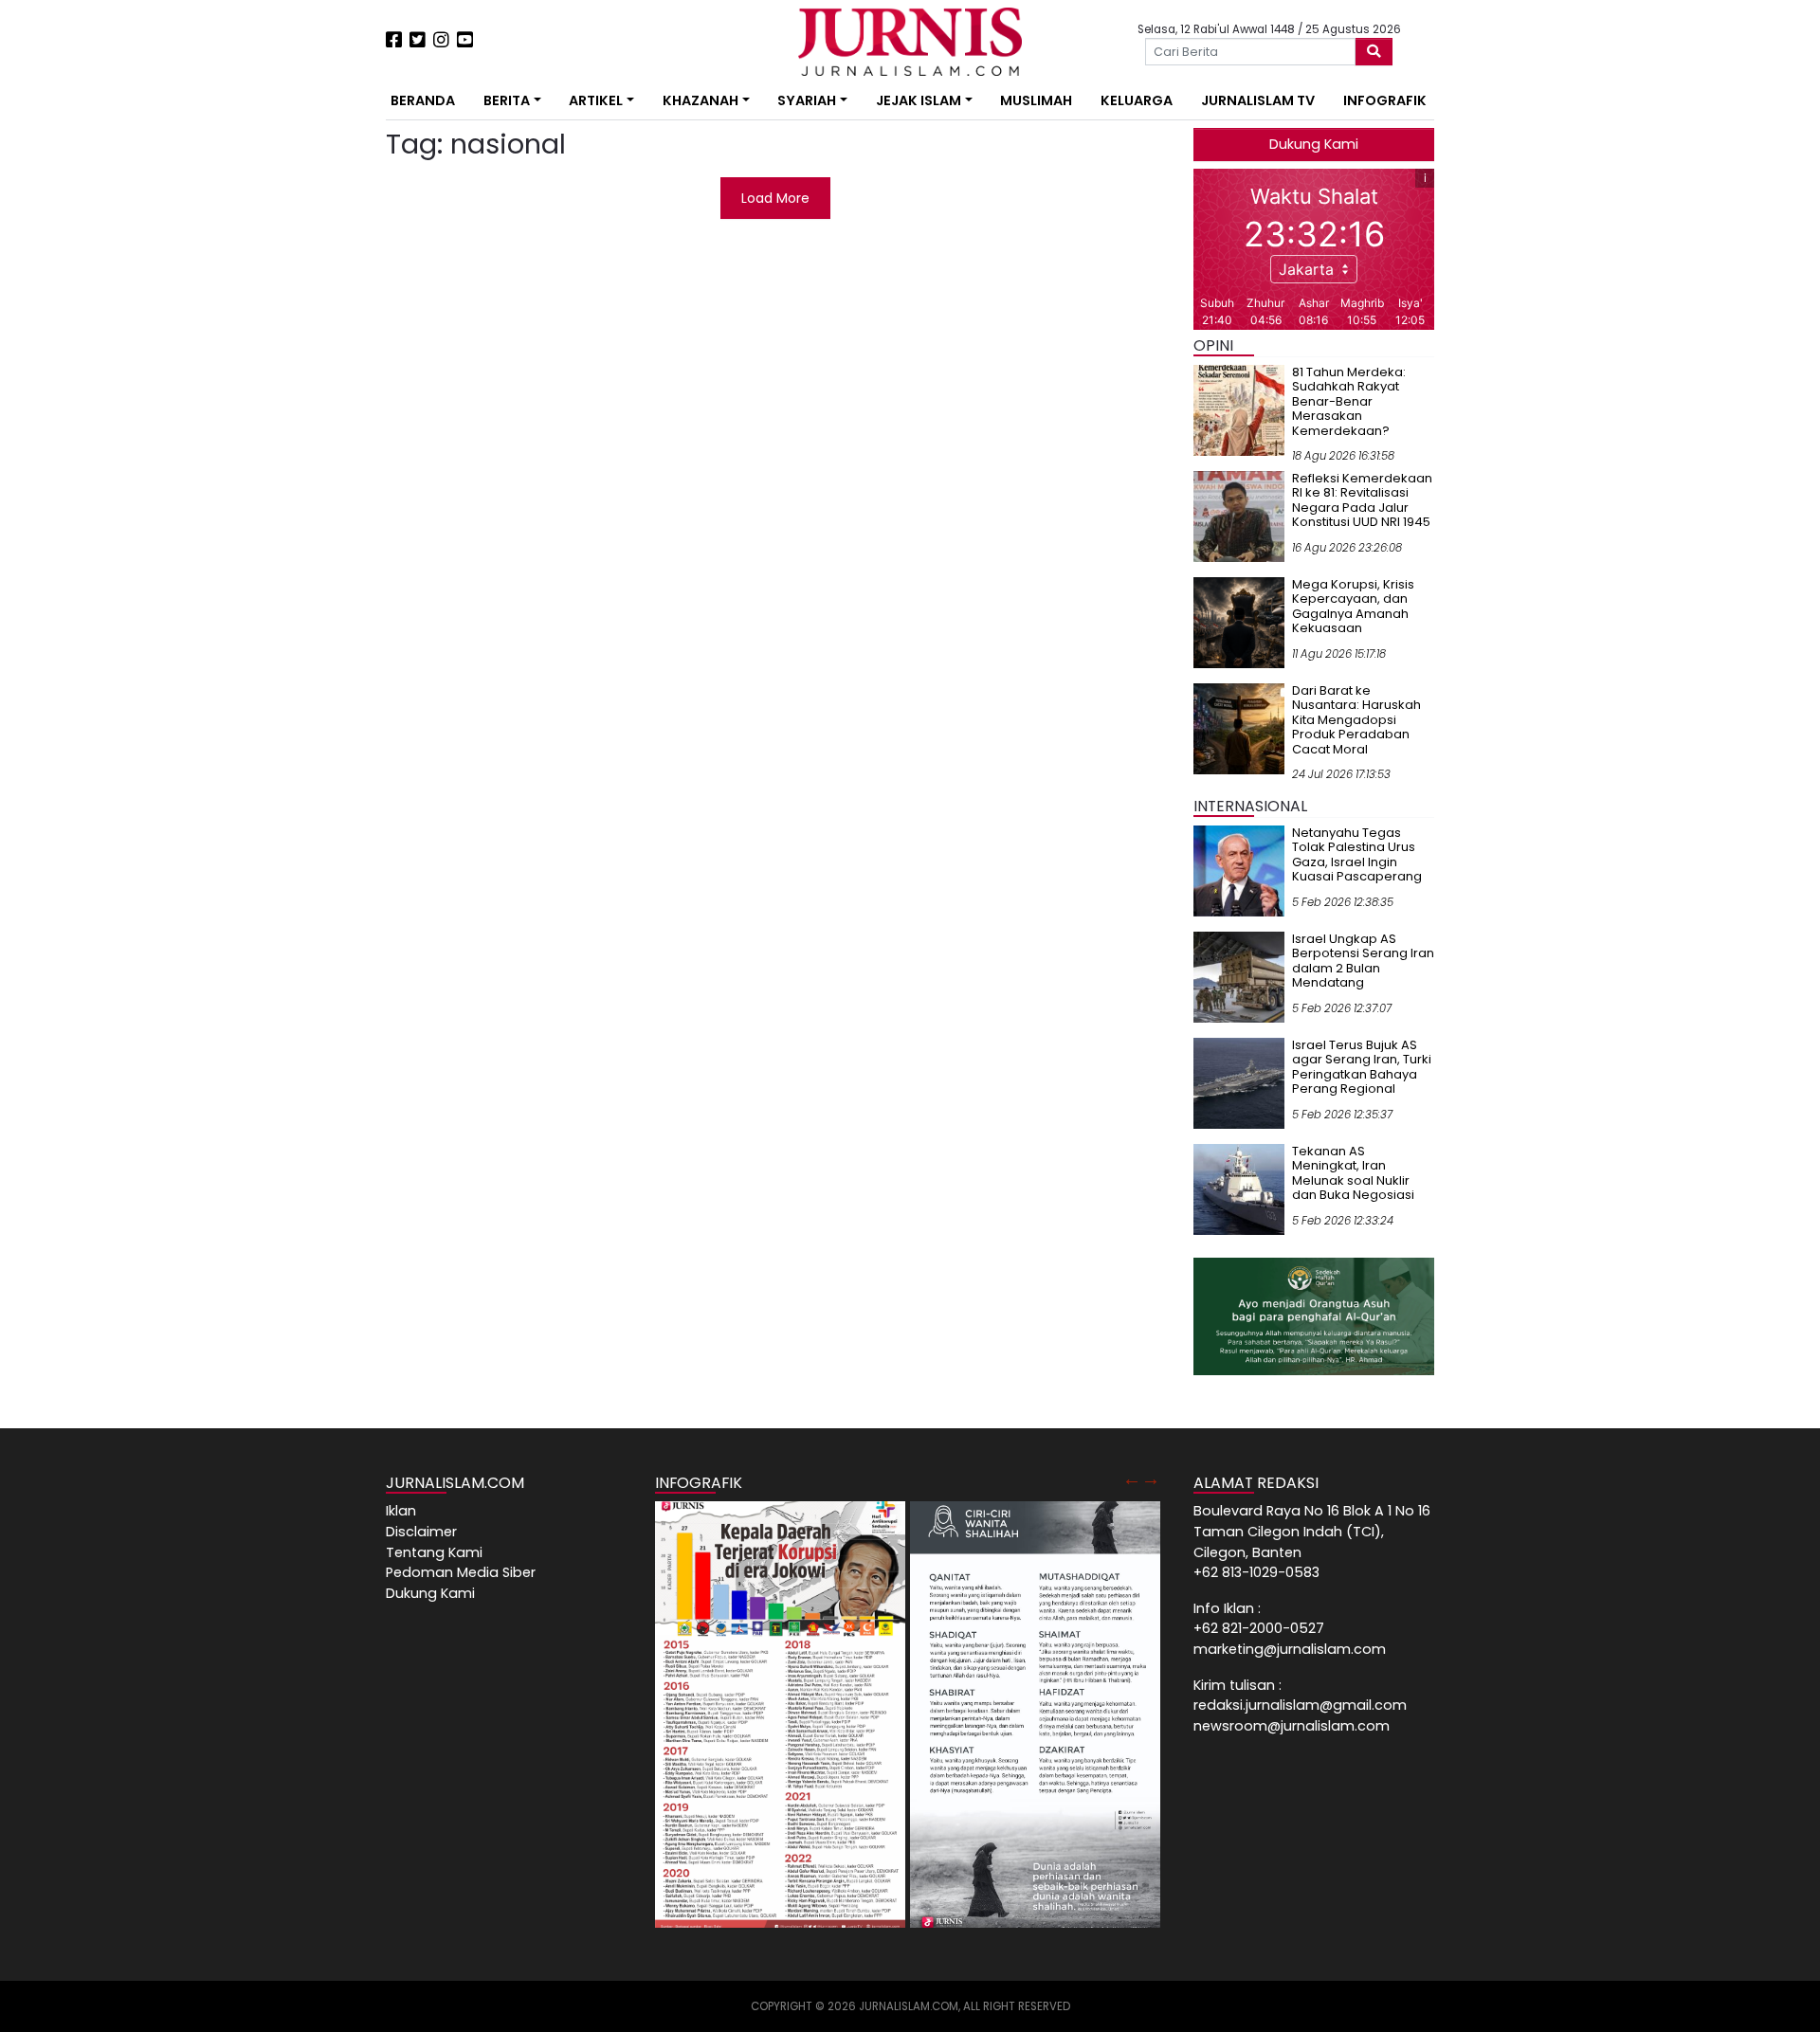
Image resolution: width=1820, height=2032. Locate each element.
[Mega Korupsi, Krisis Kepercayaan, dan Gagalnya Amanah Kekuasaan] (1239, 622)
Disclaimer (421, 1532)
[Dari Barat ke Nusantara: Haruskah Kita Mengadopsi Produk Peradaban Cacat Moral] (1239, 728)
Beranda (423, 100)
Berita (507, 100)
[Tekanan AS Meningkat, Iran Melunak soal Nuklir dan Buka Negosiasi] (1239, 1188)
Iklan (401, 1511)
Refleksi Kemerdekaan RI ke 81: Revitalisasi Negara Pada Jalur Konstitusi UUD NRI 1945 (1362, 500)
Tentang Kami (434, 1552)
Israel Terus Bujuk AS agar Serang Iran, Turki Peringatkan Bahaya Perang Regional (1362, 1067)
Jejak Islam (919, 100)
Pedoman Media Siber (461, 1572)
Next (1151, 1479)
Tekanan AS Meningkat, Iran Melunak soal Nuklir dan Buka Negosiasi (1353, 1173)
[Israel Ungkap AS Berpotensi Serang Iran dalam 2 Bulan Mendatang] (1239, 976)
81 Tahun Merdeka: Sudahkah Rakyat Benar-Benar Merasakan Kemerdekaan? (1349, 401)
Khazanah (701, 100)
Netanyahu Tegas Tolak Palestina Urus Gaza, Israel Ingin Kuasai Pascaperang (1357, 855)
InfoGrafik (1385, 100)
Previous (1132, 1479)
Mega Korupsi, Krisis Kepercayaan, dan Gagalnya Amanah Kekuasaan (1353, 607)
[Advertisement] (327, 351)
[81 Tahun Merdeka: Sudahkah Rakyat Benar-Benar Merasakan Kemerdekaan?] (1239, 409)
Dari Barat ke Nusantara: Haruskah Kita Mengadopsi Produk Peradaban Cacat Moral (1356, 720)
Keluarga (1137, 100)
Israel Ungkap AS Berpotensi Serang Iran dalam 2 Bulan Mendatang (1363, 961)
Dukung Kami (1314, 144)
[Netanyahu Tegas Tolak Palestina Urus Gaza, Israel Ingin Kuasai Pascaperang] (1239, 870)
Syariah (807, 100)
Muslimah (1036, 100)
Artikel (596, 100)
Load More (775, 198)
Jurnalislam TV (1258, 100)
